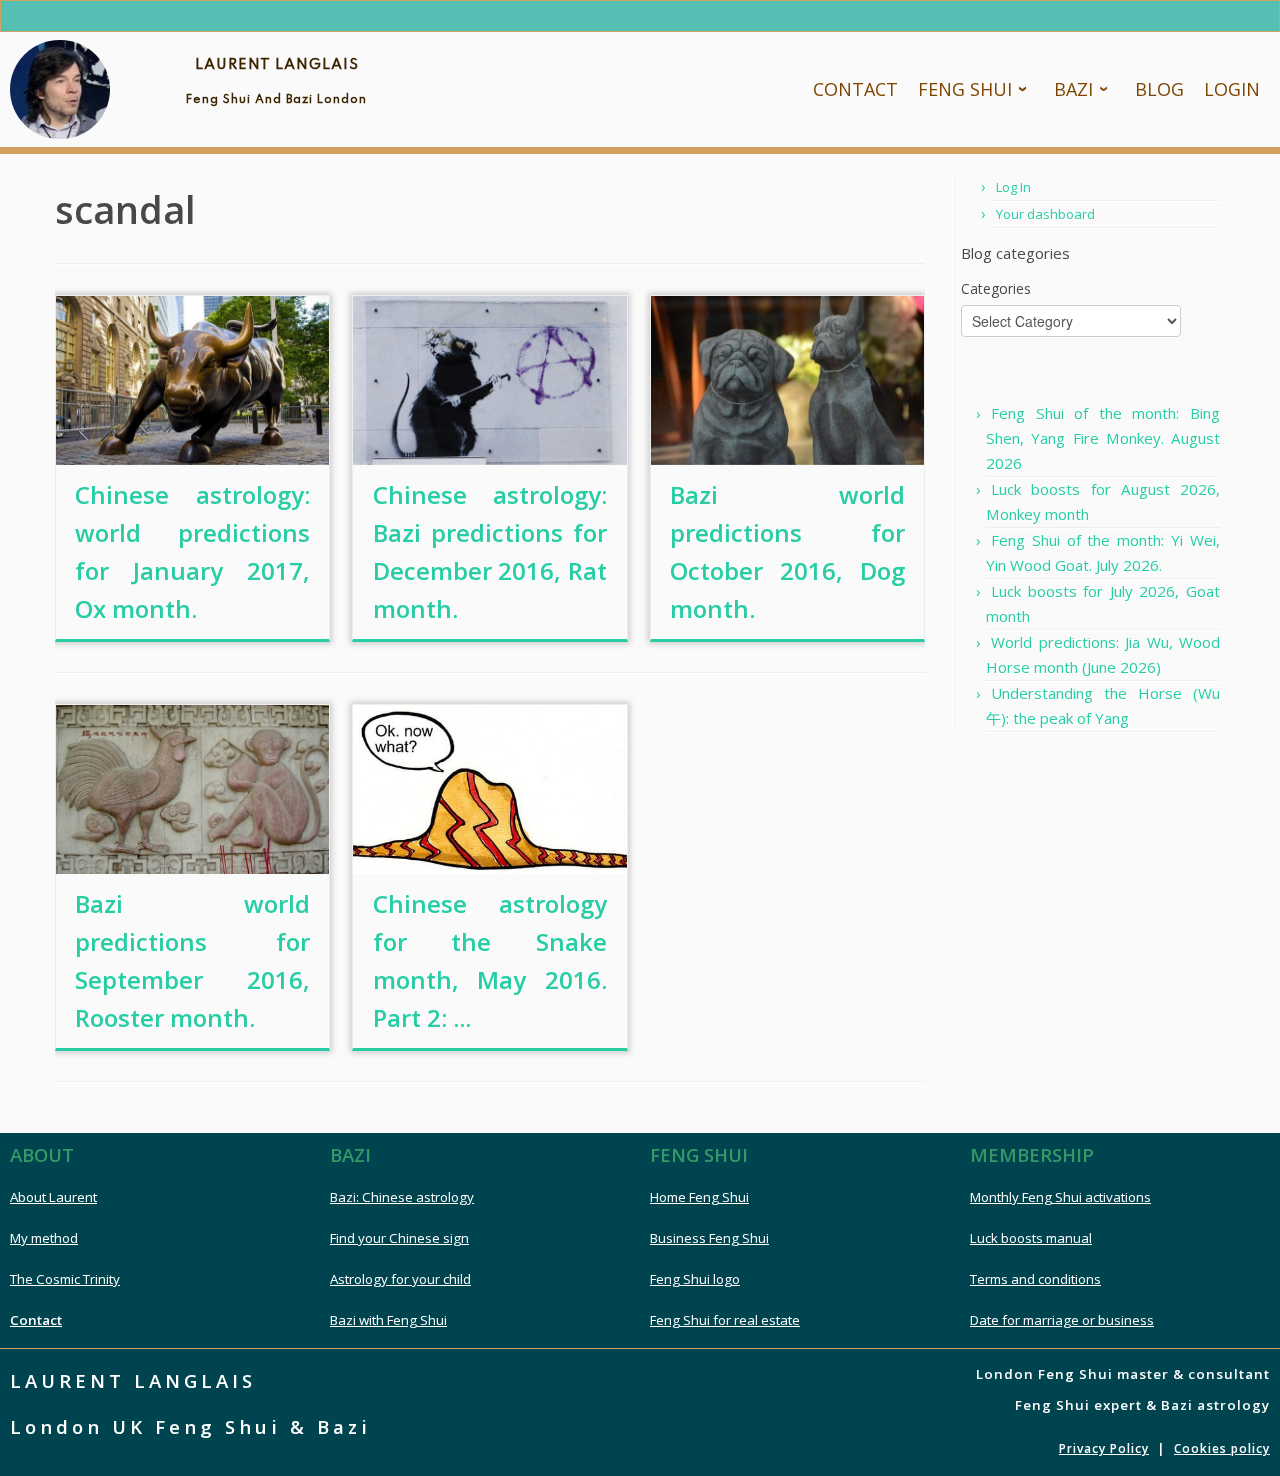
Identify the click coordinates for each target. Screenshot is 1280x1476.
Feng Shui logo (695, 1279)
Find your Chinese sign (399, 1238)
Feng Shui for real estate (725, 1320)
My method (44, 1238)
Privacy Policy (1104, 1448)
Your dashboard (1045, 214)
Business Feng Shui (709, 1238)
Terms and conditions (1035, 1279)
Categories (996, 288)
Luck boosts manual (1031, 1238)
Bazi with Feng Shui (388, 1320)
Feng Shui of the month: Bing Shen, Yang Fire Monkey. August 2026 (1103, 438)
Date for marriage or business (1062, 1320)
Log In (1013, 187)
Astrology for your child (400, 1279)
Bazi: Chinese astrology (402, 1197)
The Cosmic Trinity (65, 1279)
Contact (36, 1320)
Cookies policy (1222, 1448)
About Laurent (53, 1197)
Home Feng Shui (699, 1197)
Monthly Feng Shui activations (1060, 1197)
